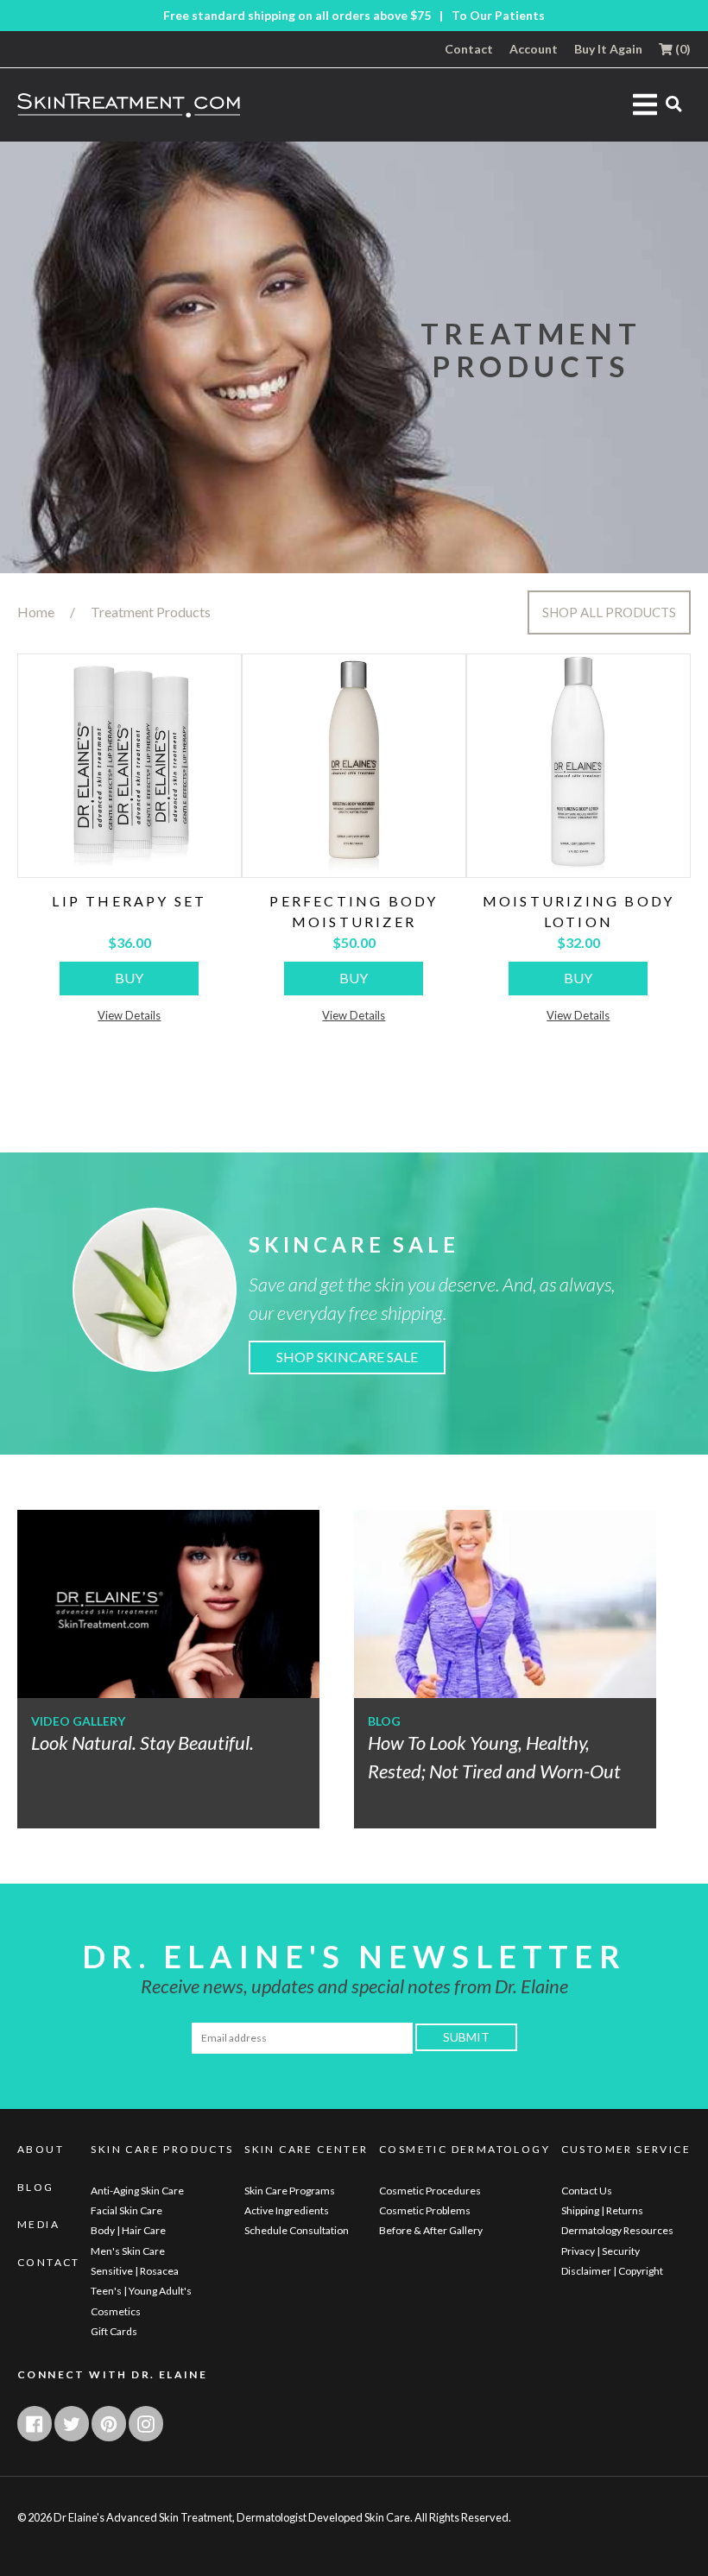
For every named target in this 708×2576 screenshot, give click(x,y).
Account (534, 49)
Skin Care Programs (290, 2191)
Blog (36, 2188)
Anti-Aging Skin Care (137, 2191)
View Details (129, 1015)
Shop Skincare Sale (347, 1357)
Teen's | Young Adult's (141, 2291)
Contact (469, 49)
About (41, 2150)
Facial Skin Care (126, 2210)
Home (36, 612)
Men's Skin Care (128, 2251)
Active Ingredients (287, 2210)
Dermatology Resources (617, 2230)
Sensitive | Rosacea (135, 2271)
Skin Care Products (162, 2150)
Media (38, 2225)
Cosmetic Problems (425, 2210)
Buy (129, 978)
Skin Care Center (306, 2150)
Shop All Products (609, 612)
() (682, 49)
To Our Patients (498, 16)
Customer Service (626, 2150)
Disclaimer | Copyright (612, 2271)
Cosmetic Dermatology (465, 2150)
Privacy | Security (601, 2251)
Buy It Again (608, 49)
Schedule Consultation (297, 2230)
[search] (674, 103)
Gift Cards (114, 2331)
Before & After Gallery (431, 2230)
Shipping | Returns (602, 2210)
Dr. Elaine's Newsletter (354, 1956)
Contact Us (587, 2191)
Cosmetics (116, 2311)
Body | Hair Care (128, 2230)
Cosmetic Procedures (430, 2191)
